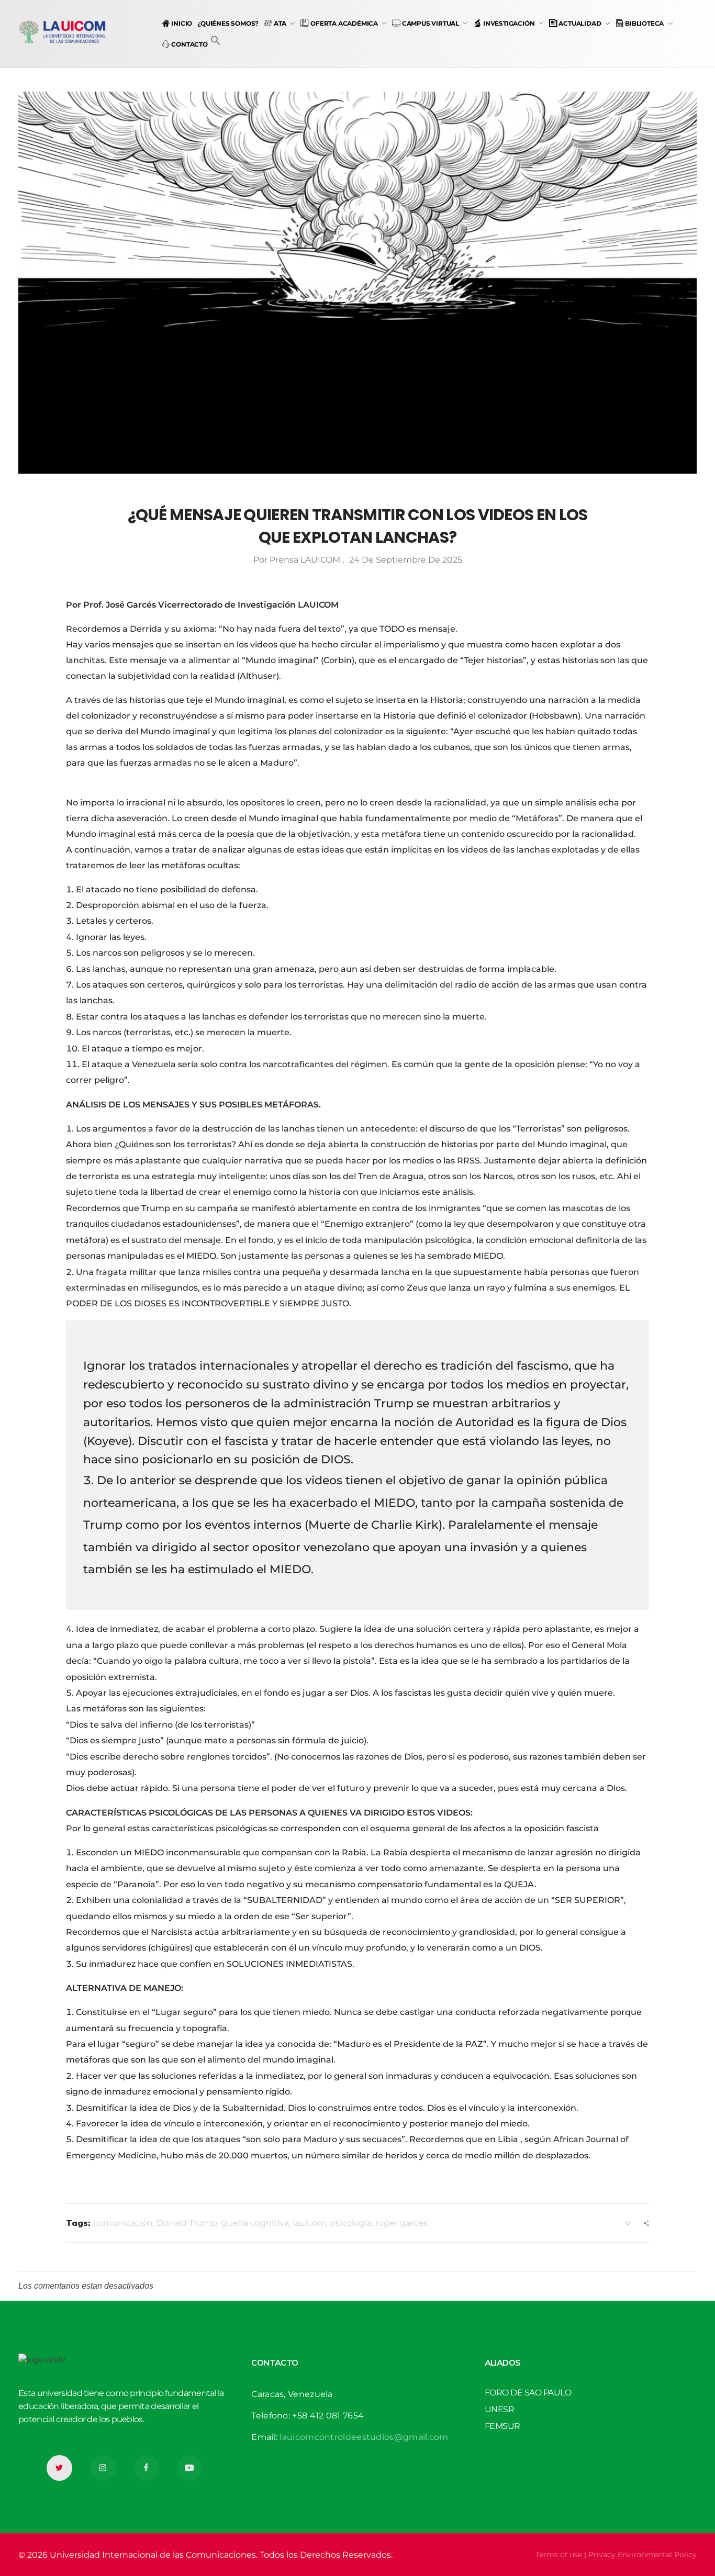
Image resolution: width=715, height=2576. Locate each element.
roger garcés (401, 2223)
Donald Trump (187, 2223)
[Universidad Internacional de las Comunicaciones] (63, 32)
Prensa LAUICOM (306, 560)
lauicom (309, 2223)
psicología (351, 2223)
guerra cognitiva (255, 2223)
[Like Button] (628, 2223)
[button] (216, 40)
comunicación (123, 2223)
